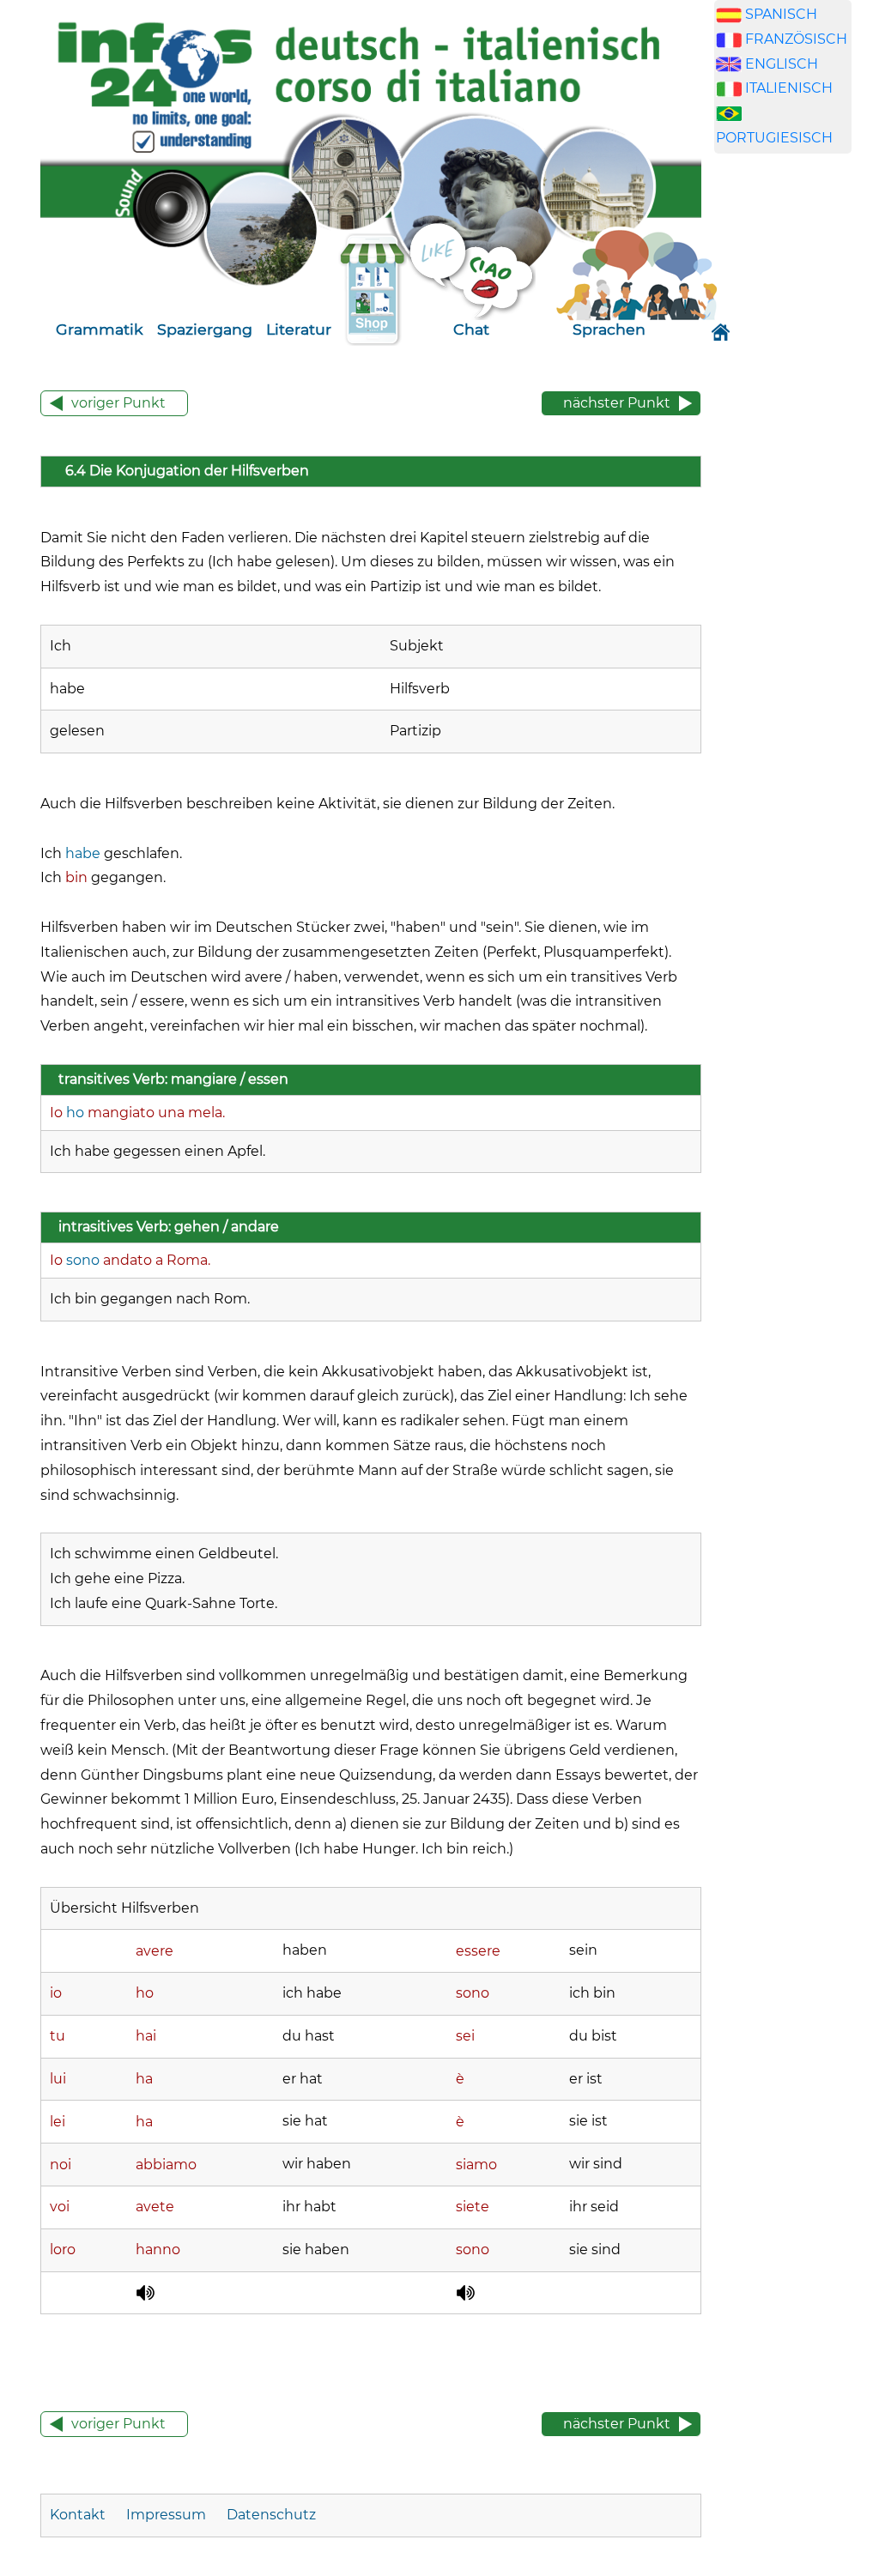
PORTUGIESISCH (774, 138)
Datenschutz (271, 2515)
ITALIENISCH (789, 88)
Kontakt (79, 2515)
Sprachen (609, 329)
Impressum (166, 2515)
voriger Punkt (118, 403)
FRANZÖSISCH (796, 39)
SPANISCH (781, 14)
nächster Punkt (617, 403)
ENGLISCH (782, 64)
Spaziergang (205, 329)
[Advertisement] (796, 460)
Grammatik (100, 329)
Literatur (299, 329)
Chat (471, 329)
